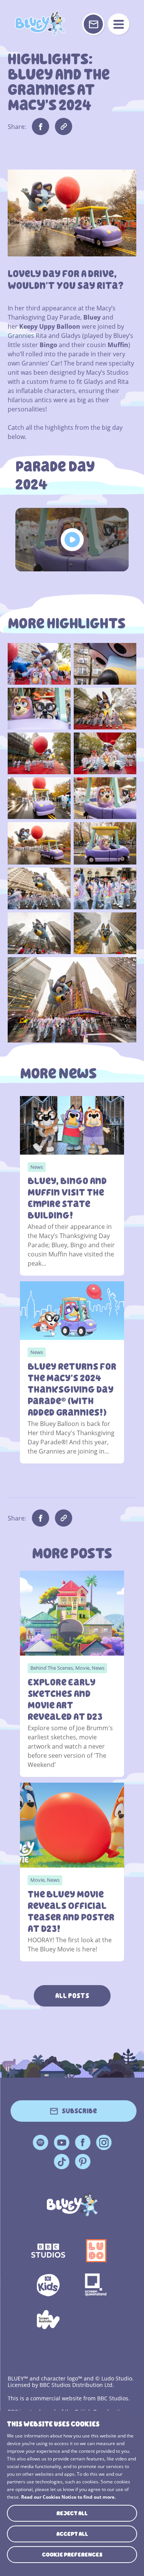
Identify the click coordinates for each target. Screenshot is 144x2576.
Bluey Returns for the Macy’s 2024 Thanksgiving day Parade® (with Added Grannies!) (72, 1390)
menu (119, 24)
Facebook (83, 2142)
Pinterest (83, 2162)
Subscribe (79, 2111)
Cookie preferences (72, 2555)
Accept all (72, 2534)
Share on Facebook (41, 126)
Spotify (40, 2142)
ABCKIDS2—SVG (48, 2285)
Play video (72, 540)
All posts (72, 1996)
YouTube (61, 2142)
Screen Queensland (96, 2285)
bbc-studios (48, 2251)
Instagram (104, 2142)
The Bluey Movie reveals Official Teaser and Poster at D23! (71, 1912)
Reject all (72, 2513)
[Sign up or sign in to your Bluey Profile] (93, 24)
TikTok (61, 2162)
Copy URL (64, 126)
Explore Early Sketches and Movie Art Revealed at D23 (65, 1700)
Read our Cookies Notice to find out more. (68, 2497)
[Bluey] (72, 2204)
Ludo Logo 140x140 (96, 2251)
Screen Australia (48, 2320)
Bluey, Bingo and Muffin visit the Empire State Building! (67, 1198)
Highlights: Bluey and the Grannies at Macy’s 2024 (40, 23)
